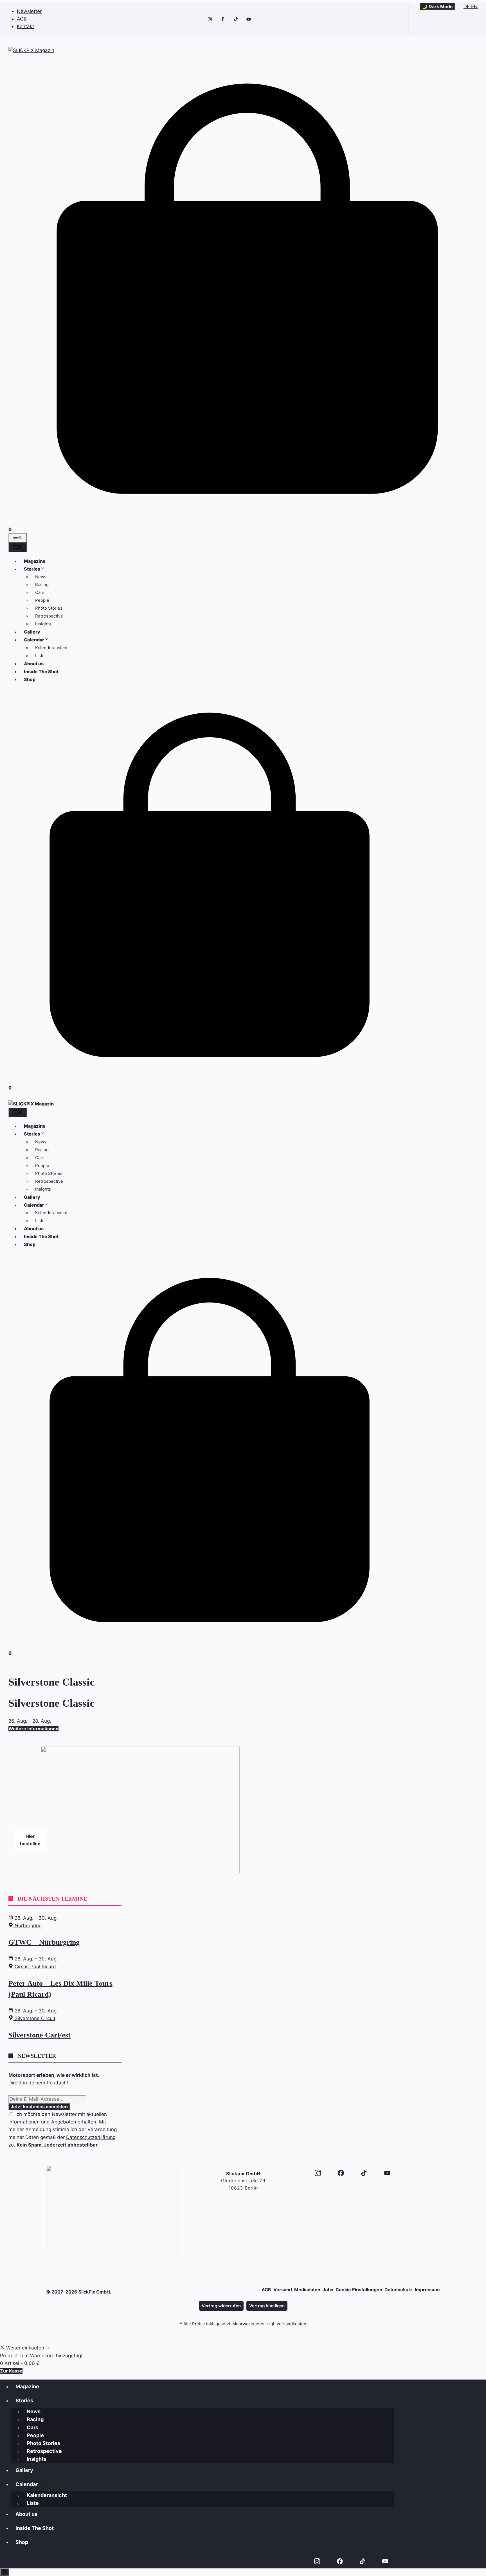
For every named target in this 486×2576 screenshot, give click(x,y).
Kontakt (25, 26)
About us (34, 664)
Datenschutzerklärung (91, 2137)
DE (467, 6)
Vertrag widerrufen (221, 2306)
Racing (42, 584)
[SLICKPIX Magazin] (31, 1104)
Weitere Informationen (33, 1729)
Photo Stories (49, 608)
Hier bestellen (30, 1840)
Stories (32, 569)
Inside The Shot (41, 671)
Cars (40, 592)
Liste (40, 656)
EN (474, 6)
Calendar (34, 640)
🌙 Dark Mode (437, 6)
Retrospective (49, 616)
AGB (22, 19)
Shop (30, 679)
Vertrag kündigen (267, 2306)
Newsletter (29, 11)
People (42, 600)
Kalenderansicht (51, 648)
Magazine (35, 561)
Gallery (32, 632)
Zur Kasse (11, 2371)
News (41, 577)
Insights (43, 624)
